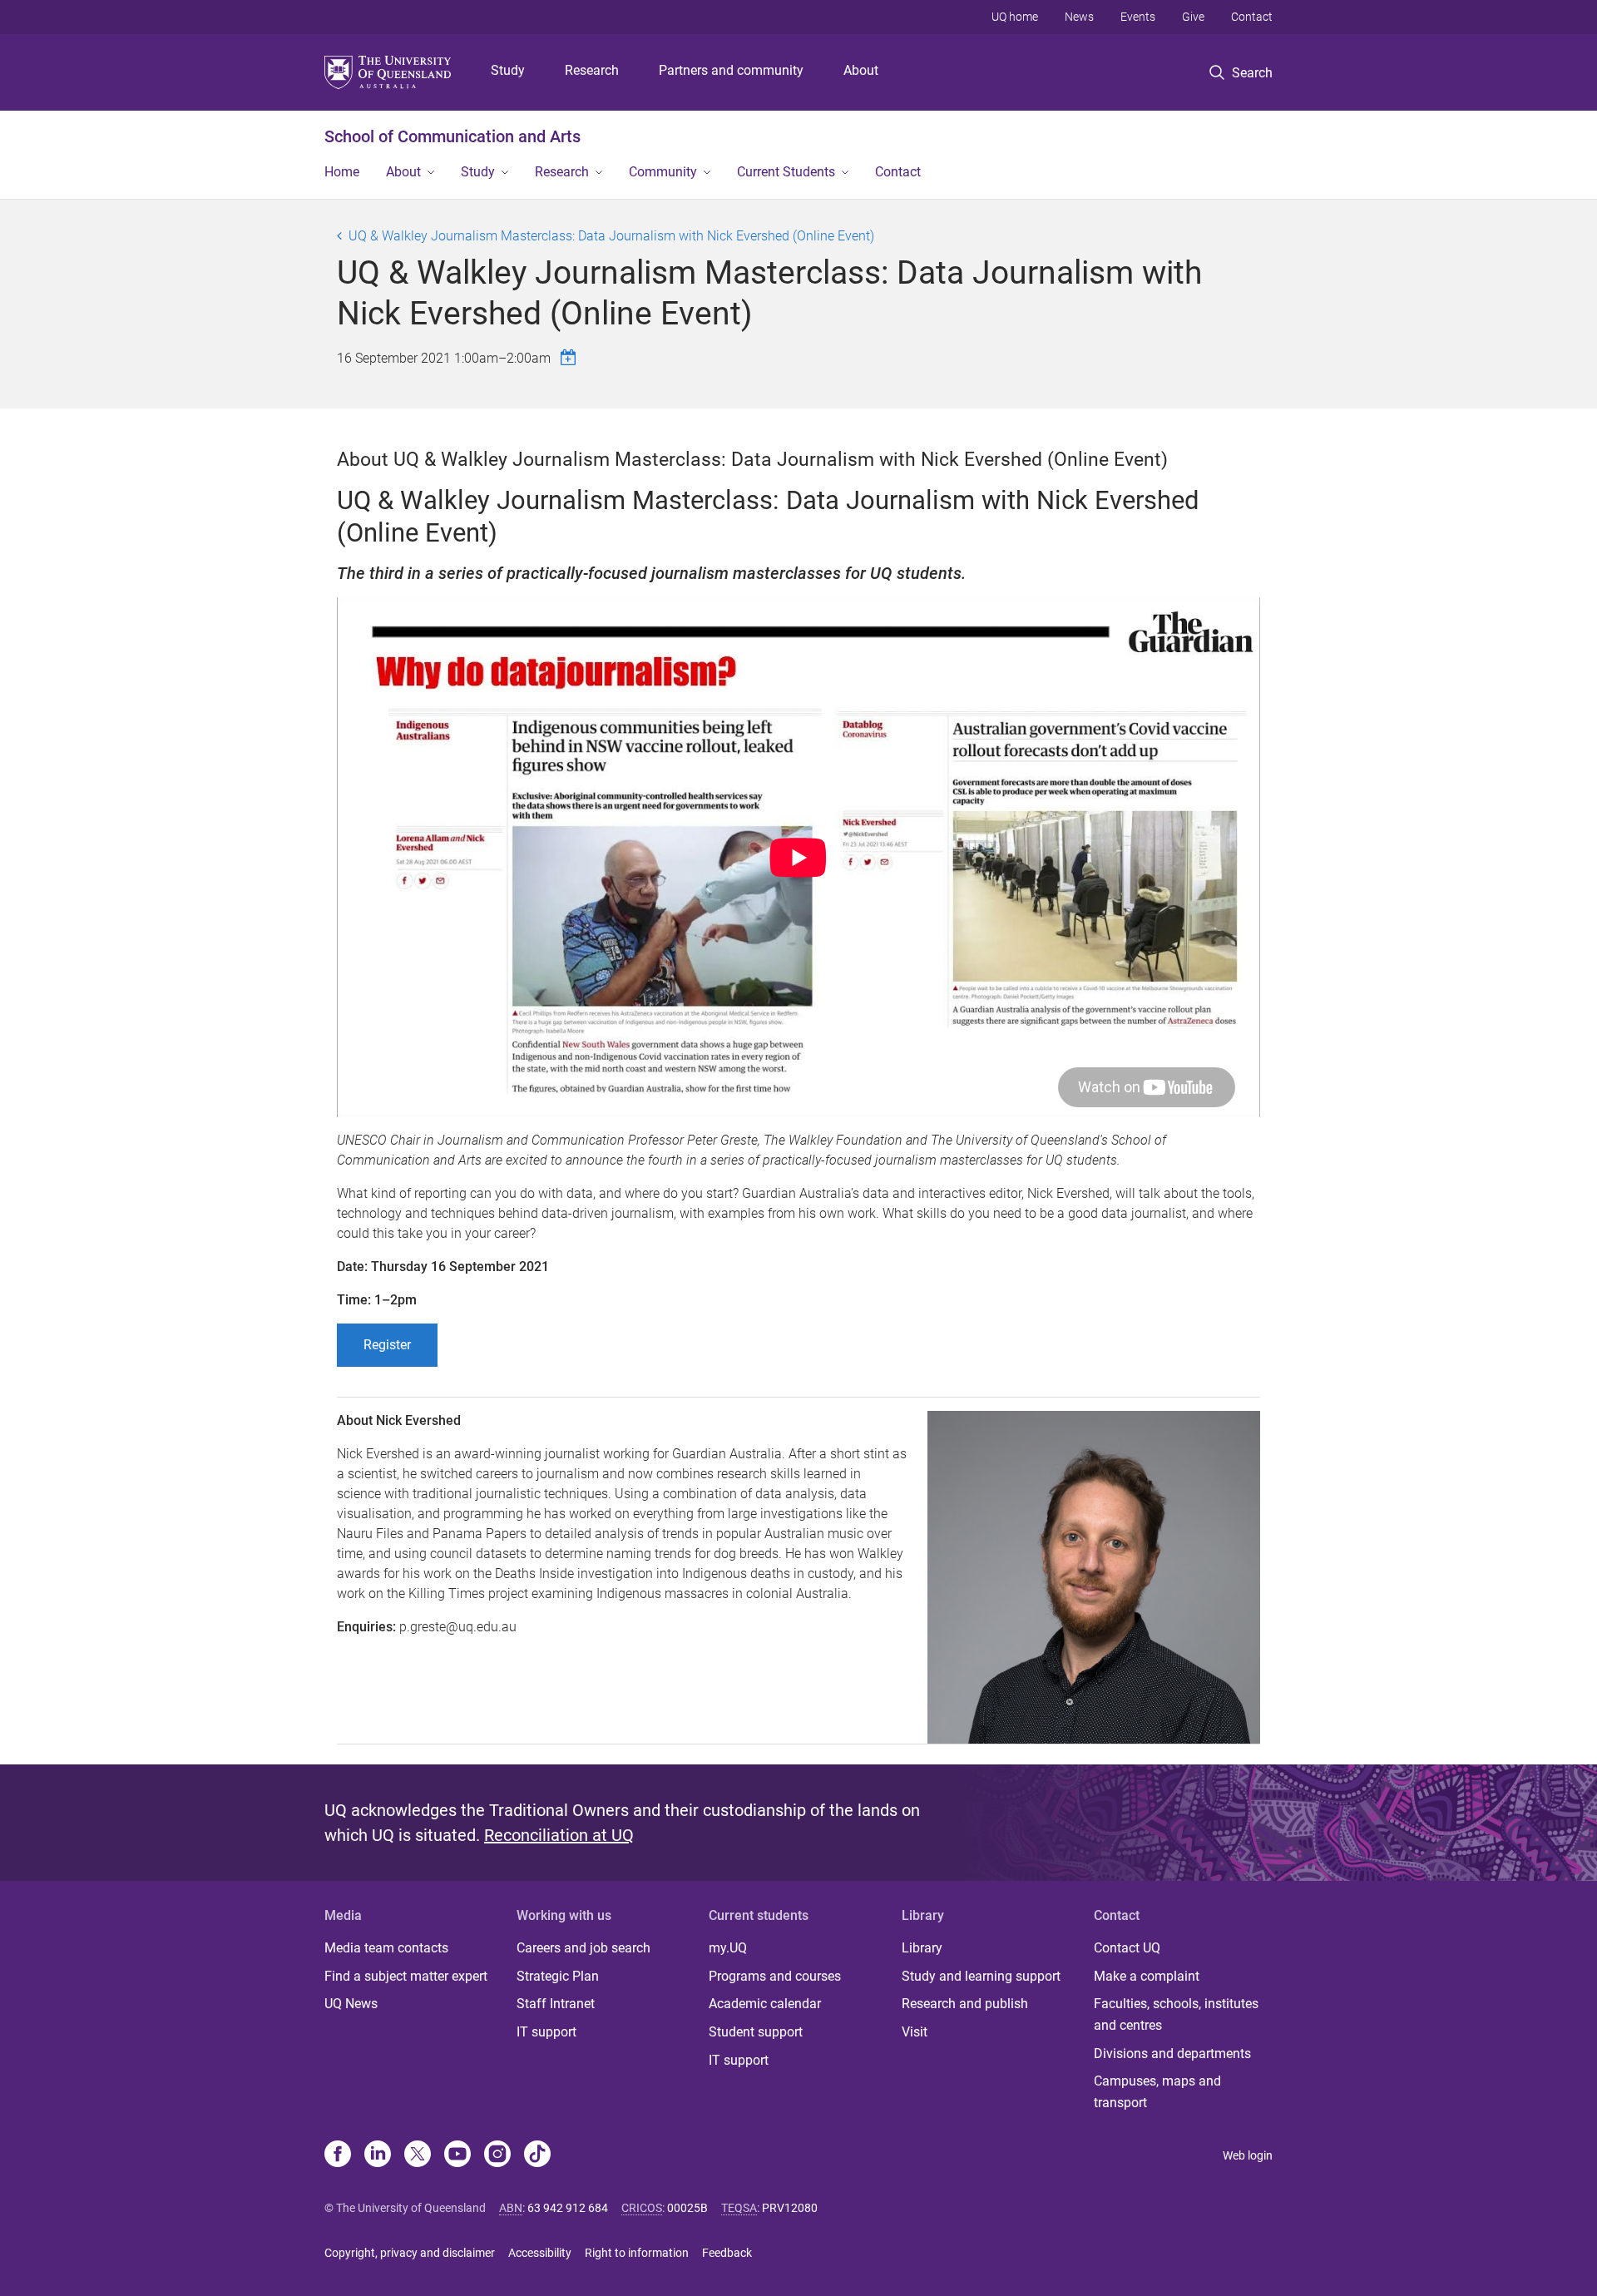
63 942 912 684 (568, 2208)
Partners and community (731, 70)
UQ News (351, 2004)
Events (1138, 17)
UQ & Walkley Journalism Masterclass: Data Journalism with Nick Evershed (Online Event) (611, 236)
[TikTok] (537, 2155)
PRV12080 (790, 2208)
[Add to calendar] (571, 357)
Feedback (727, 2253)
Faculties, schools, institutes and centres (1176, 2014)
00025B (687, 2208)
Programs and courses (775, 1976)
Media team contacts (386, 1948)
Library (922, 1948)
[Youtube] (457, 2155)
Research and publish (965, 2004)
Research (592, 70)
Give (1193, 17)
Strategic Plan (558, 1976)
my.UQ (728, 1948)
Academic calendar (765, 2004)
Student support (756, 2032)
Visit (915, 2032)
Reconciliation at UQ (559, 1835)
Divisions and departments (1172, 2054)
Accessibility (540, 2253)
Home (342, 172)
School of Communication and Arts (452, 136)
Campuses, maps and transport (1157, 2092)
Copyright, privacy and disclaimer (410, 2253)
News (1079, 17)
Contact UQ (1127, 1948)
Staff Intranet (556, 2004)
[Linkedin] (378, 2155)
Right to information (637, 2253)
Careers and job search (583, 1948)
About (861, 70)
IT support (546, 2032)
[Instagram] (497, 2155)
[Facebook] (338, 2155)
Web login (1248, 2155)
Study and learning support (981, 1976)
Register (387, 1345)
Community (663, 172)
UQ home (1015, 17)
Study (508, 70)
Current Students (786, 172)
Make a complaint (1147, 1976)
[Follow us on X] (418, 2155)
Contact (1252, 17)
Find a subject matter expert (406, 1976)
